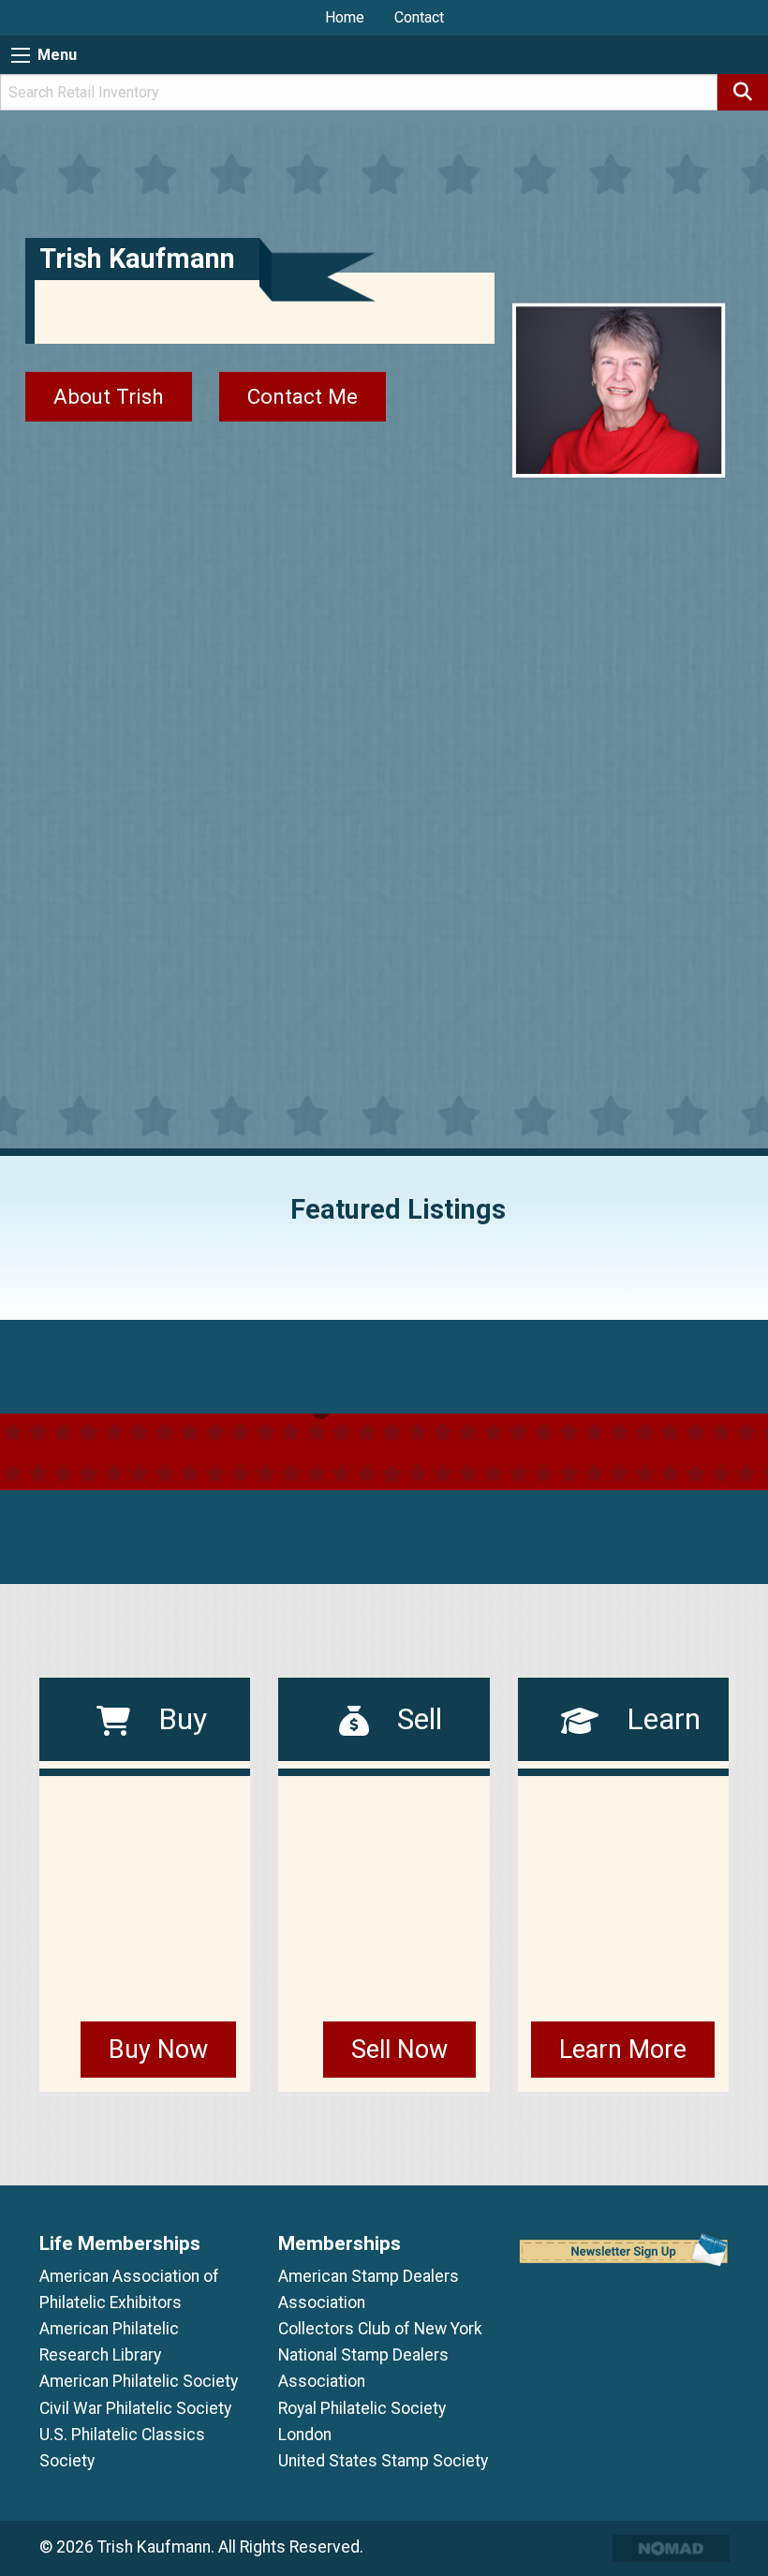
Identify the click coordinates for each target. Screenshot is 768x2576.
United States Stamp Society (383, 2461)
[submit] (743, 92)
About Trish (109, 396)
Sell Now (399, 2050)
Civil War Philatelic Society (135, 2408)
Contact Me (303, 396)
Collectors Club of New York (380, 2329)
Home (345, 17)
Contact (419, 17)
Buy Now (158, 2050)
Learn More (623, 2050)
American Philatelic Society (139, 2381)
